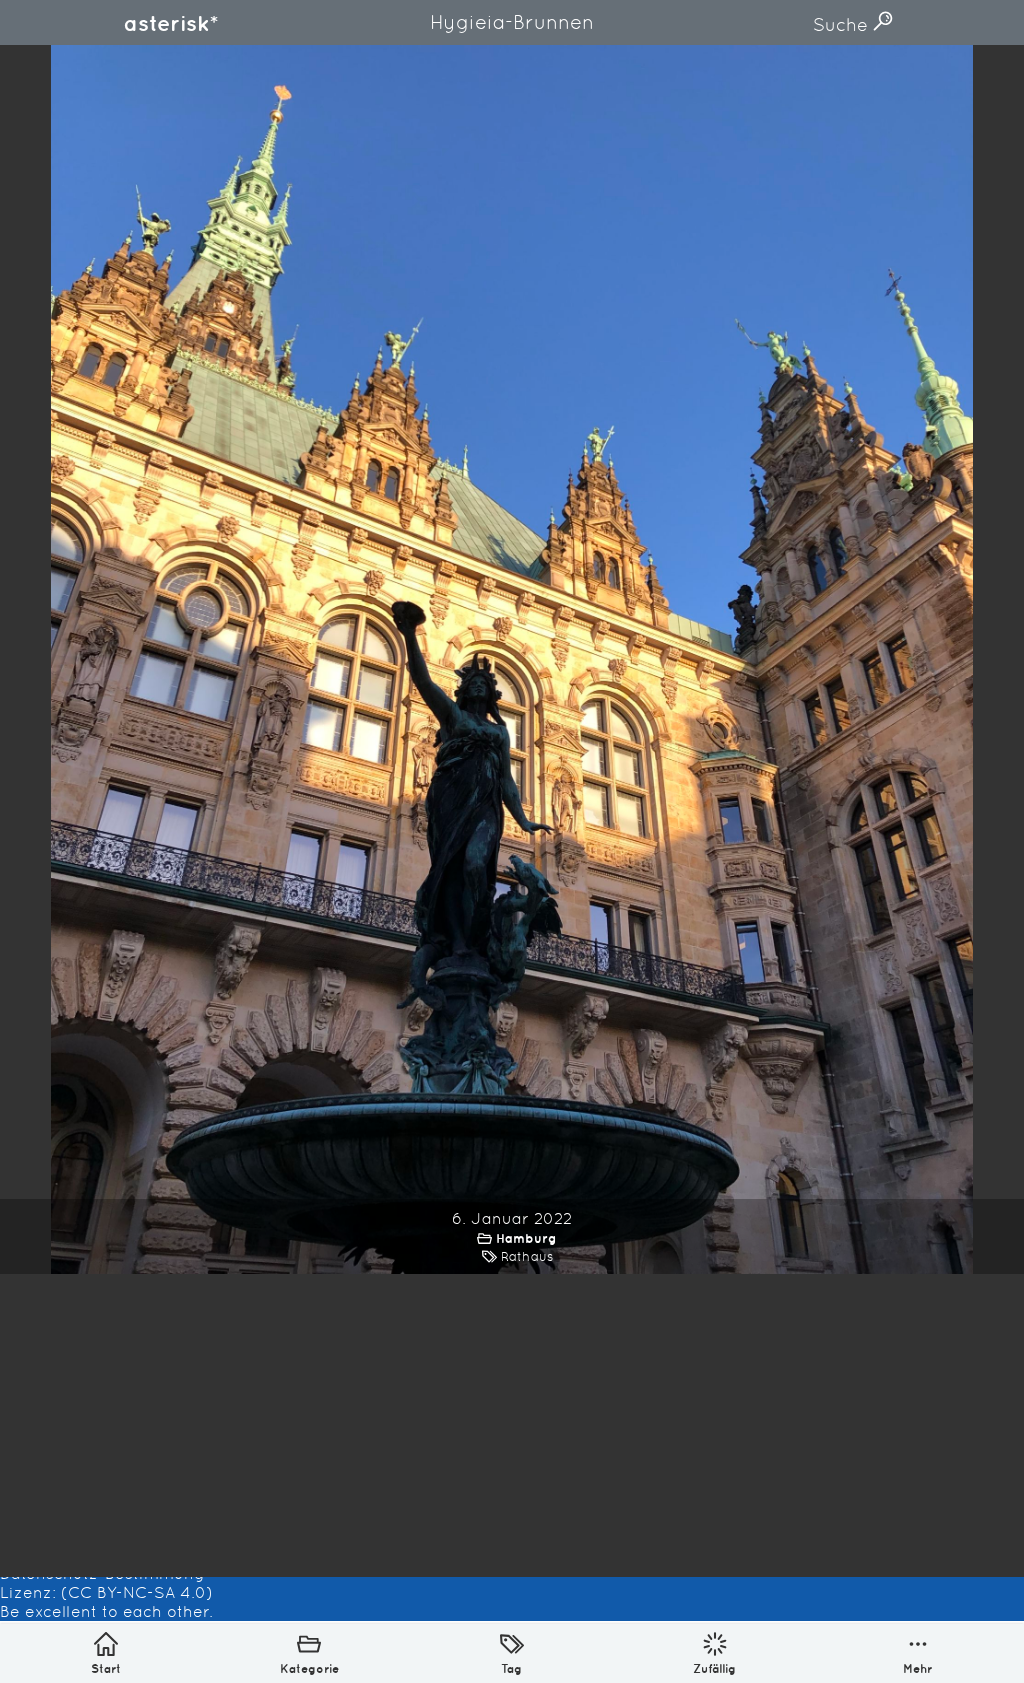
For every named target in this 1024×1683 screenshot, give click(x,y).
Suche (843, 24)
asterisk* (171, 23)
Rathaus (527, 1256)
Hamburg (526, 1238)
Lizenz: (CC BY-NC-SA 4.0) (106, 1592)
